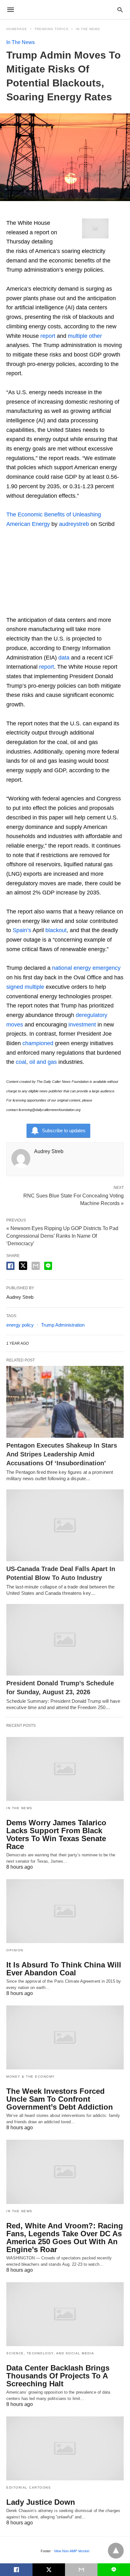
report (48, 336)
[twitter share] (23, 1266)
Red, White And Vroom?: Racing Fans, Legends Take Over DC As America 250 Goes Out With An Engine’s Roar (65, 2238)
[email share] (36, 1266)
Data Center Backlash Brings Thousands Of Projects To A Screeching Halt (58, 2376)
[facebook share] (10, 1266)
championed (38, 1043)
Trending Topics (51, 29)
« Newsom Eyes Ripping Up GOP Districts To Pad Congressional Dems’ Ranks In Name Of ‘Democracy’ (62, 1236)
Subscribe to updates (64, 1130)
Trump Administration (63, 1325)
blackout (56, 930)
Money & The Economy (31, 2077)
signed (15, 987)
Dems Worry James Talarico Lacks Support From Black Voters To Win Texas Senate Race (56, 1834)
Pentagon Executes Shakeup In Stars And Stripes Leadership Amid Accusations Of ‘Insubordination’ (62, 1454)
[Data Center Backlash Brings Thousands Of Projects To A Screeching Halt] (65, 2314)
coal (21, 1062)
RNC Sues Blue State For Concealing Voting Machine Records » (74, 1199)
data (64, 658)
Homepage (17, 29)
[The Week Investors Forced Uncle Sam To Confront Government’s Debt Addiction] (65, 2037)
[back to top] (116, 2551)
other (95, 336)
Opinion (15, 1950)
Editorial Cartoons (29, 2488)
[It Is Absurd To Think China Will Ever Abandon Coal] (65, 1911)
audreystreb (74, 524)
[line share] (48, 1266)
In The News (88, 29)
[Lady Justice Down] (65, 2448)
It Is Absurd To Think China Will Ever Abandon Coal (64, 1969)
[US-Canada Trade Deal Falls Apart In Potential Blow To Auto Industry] (65, 1525)
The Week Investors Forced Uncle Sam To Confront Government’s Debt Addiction (60, 2099)
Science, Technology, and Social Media (50, 2353)
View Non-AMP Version (72, 2551)
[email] (81, 2570)
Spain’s (22, 930)
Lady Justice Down (41, 2502)
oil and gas (43, 1062)
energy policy (20, 1325)
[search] (120, 10)
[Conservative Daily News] (65, 9)
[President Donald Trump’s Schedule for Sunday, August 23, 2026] (65, 1640)
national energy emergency (86, 968)
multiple (78, 336)
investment (82, 1025)
